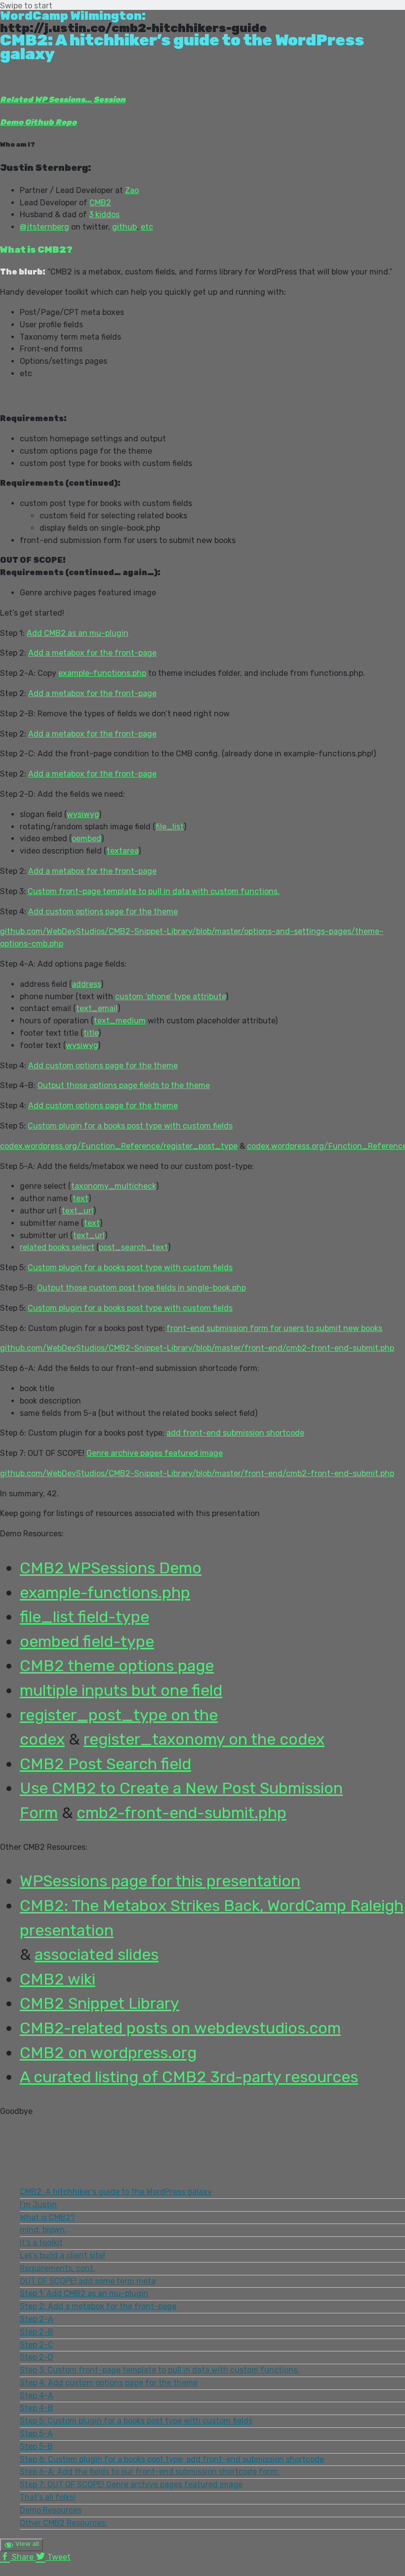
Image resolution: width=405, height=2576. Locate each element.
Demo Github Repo (38, 122)
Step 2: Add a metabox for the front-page (98, 2306)
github (124, 227)
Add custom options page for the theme (103, 912)
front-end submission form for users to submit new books (274, 1328)
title (91, 1033)
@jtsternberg (44, 227)
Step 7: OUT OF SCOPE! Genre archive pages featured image (131, 2484)
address (86, 984)
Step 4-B (37, 2408)
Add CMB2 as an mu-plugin (78, 633)
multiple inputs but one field (121, 1690)
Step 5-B (36, 2446)
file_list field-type (84, 1617)
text (81, 1198)
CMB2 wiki (58, 1979)
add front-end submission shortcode (235, 1433)
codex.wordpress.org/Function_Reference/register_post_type (119, 1146)
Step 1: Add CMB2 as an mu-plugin (84, 2293)
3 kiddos (104, 215)
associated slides (97, 1954)
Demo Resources (51, 2510)
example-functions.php (102, 673)
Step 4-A (37, 2396)
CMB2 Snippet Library (100, 2003)
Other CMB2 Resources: (63, 2523)
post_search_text (133, 1247)
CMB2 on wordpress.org (108, 2053)
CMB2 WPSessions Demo (111, 1568)
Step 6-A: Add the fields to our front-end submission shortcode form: (149, 2472)
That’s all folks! (48, 2497)
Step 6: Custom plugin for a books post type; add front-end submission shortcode (172, 2459)
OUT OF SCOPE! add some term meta (88, 2281)
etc (147, 227)
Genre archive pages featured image (155, 1453)
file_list (170, 827)
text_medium (120, 1021)
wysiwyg (83, 814)
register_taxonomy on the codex (204, 1739)
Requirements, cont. (58, 2268)
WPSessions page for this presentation (160, 1881)
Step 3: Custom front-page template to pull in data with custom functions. (160, 2370)
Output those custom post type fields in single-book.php (142, 1288)
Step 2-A (37, 2319)
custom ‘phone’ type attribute (170, 996)
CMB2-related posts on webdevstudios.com (180, 2028)
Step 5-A (36, 2434)
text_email (97, 1008)
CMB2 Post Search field (105, 1764)
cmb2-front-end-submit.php (182, 1813)
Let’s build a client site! (62, 2255)
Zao (132, 190)
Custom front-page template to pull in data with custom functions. (154, 891)
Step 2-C (37, 2345)
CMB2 (100, 203)
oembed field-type (87, 1641)
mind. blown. (43, 2230)
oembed (86, 839)
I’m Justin (38, 2205)
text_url (78, 1211)
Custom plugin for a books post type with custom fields (130, 1126)
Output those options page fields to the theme (124, 1085)
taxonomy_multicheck (114, 1186)
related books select (57, 1247)
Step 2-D (37, 2357)
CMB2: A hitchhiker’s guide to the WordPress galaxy (116, 2192)
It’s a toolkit (41, 2243)
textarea (122, 851)
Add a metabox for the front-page (92, 653)
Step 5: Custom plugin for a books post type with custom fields (136, 2421)
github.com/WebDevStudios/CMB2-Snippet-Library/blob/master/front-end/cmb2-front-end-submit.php (197, 1348)
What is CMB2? (47, 2217)
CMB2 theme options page (117, 1666)
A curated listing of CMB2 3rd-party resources (189, 2077)
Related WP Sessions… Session (63, 99)
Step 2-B (37, 2332)
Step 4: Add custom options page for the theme (109, 2383)
